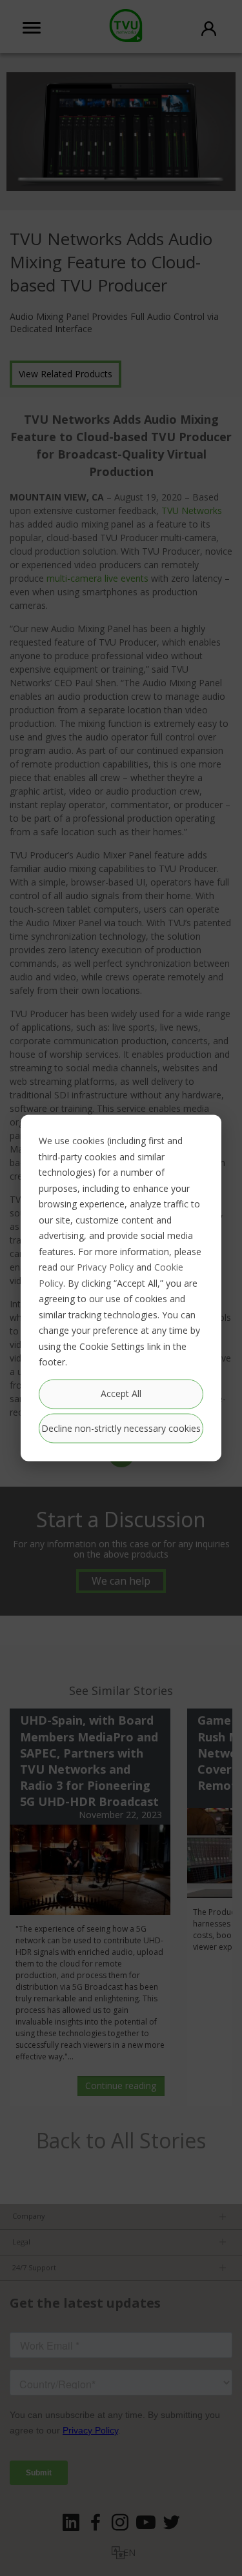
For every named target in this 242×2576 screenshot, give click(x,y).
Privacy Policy (105, 1267)
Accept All (121, 1393)
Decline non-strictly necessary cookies (121, 1428)
